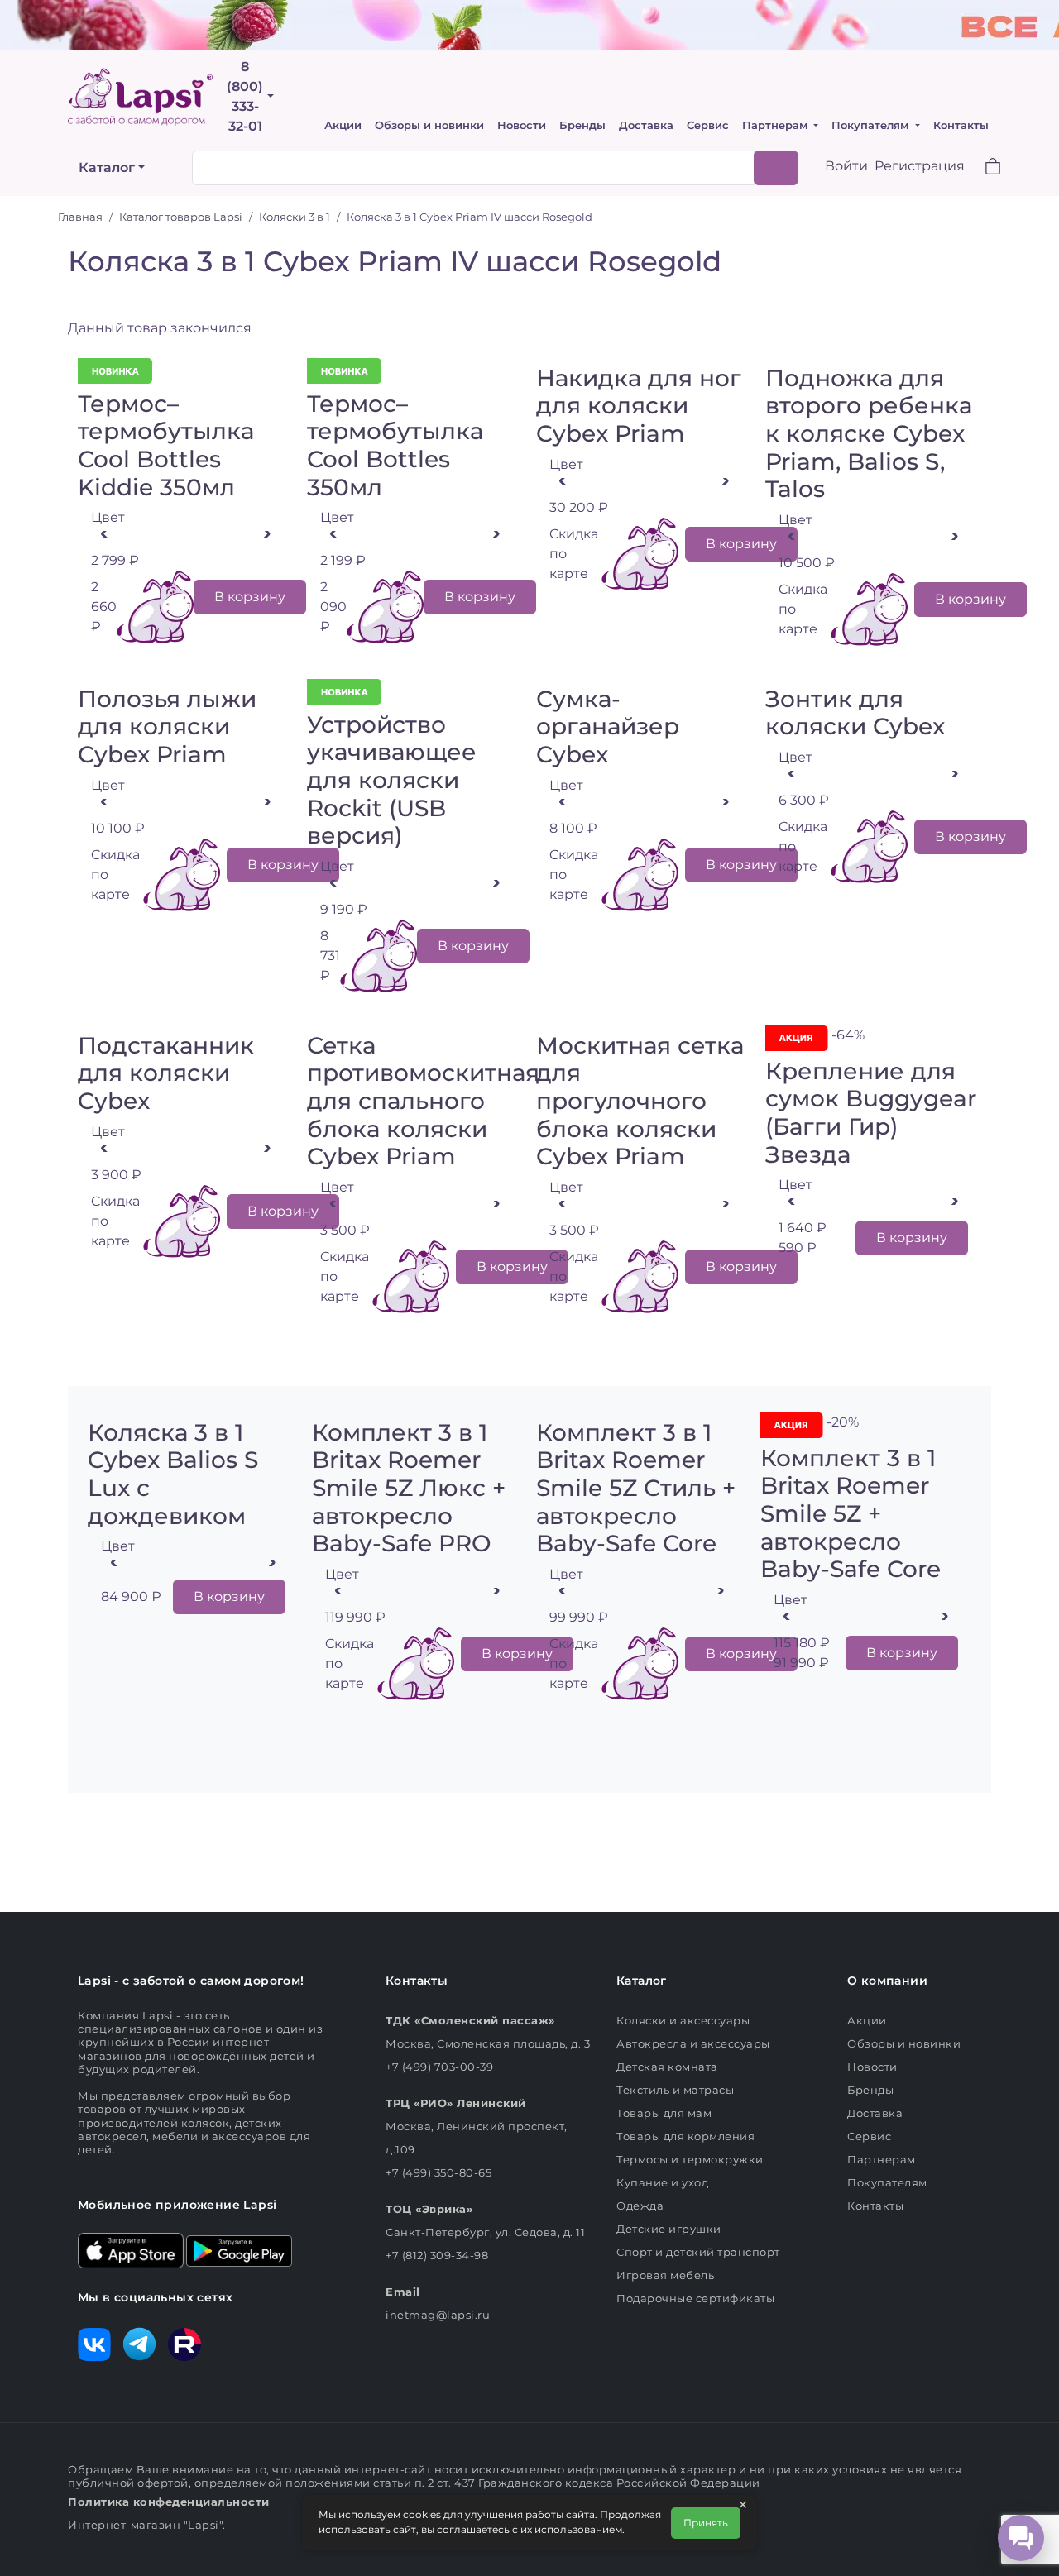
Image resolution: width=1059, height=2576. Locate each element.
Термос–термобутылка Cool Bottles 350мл (395, 445)
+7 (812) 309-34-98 (437, 2255)
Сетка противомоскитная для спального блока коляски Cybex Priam (423, 1101)
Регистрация (920, 166)
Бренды (582, 125)
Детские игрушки (669, 2229)
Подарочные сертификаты (695, 2298)
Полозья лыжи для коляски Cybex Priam (167, 726)
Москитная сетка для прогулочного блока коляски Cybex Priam (640, 1101)
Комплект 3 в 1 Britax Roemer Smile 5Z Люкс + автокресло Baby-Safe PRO (409, 1488)
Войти (846, 166)
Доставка (646, 125)
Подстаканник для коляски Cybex (166, 1073)
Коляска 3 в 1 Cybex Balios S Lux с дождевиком (173, 1474)
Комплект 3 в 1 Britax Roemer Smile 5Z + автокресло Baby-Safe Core (851, 1513)
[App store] (131, 2249)
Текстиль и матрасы (675, 2090)
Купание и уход (662, 2182)
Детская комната (667, 2067)
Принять (706, 2523)
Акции (343, 125)
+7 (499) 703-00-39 (439, 2067)
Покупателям (872, 125)
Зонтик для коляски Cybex (855, 713)
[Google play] (239, 2249)
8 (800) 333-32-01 (245, 96)
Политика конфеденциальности (169, 2502)
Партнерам (776, 125)
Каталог (107, 167)
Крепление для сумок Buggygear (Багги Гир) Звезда (871, 1113)
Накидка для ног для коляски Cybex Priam (639, 406)
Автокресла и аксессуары (693, 2043)
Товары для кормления (685, 2136)
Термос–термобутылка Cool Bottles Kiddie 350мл (166, 445)
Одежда (640, 2206)
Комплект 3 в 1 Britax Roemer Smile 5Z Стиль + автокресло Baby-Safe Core (636, 1488)
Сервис (708, 125)
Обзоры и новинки (429, 125)
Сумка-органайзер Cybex (608, 726)
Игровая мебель (665, 2275)
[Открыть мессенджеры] (1021, 2538)
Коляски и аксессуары (683, 2020)
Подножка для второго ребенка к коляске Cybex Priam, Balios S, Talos (869, 433)
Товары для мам (664, 2113)
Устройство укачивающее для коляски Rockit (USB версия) (392, 780)
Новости (522, 125)
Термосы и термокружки (690, 2159)
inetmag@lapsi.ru (438, 2315)
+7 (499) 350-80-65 (438, 2172)
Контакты (961, 125)
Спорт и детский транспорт (698, 2252)
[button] (983, 168)
